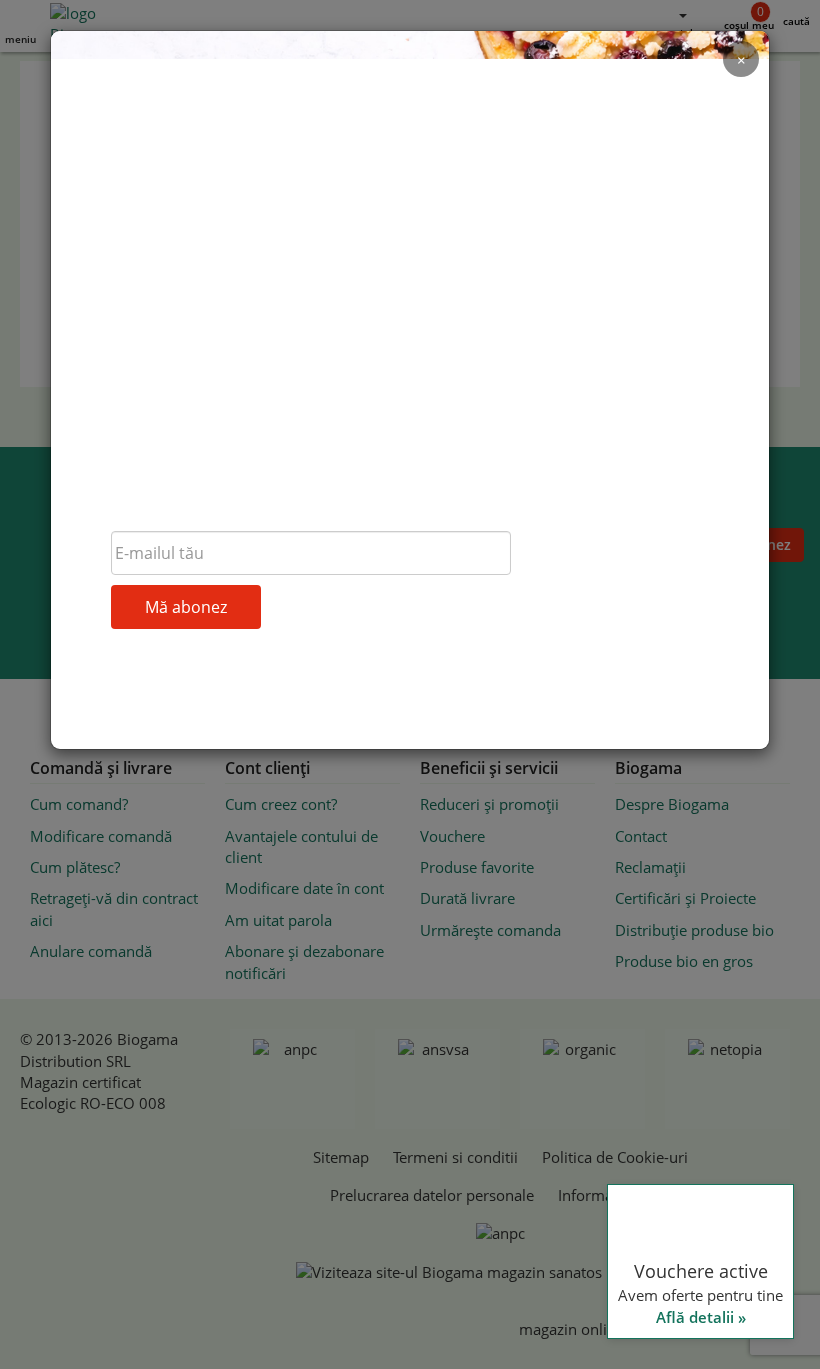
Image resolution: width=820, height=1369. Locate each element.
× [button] (777, 921)
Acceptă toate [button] (650, 1276)
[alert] (650, 1124)
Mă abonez (186, 607)
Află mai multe (647, 1099)
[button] (650, 1319)
